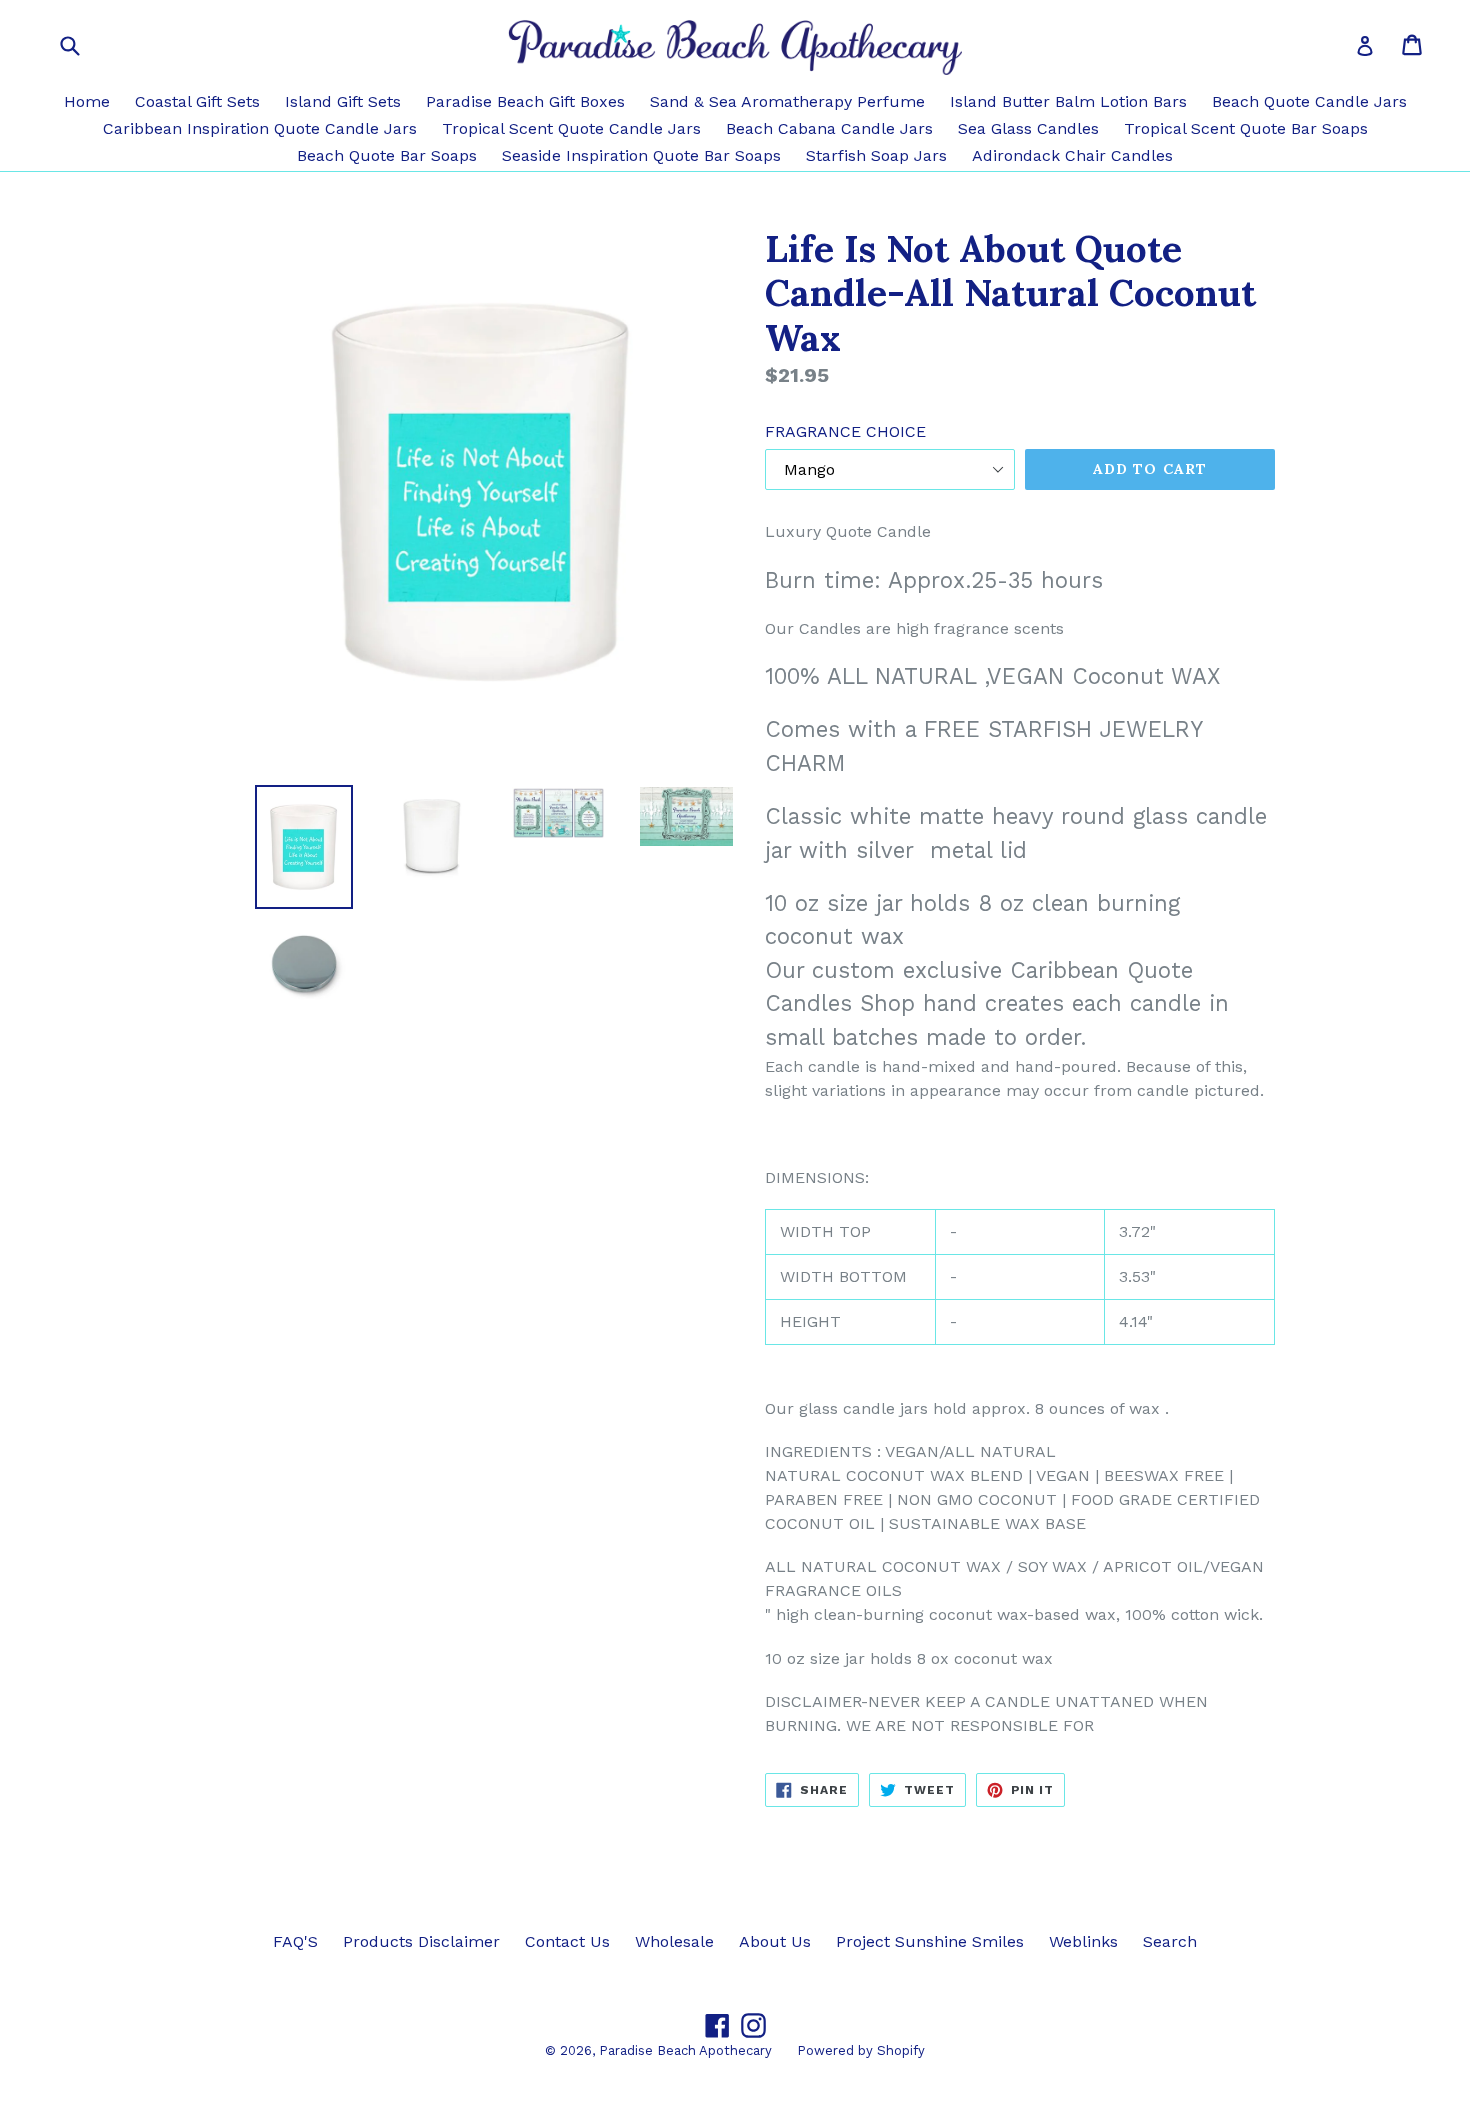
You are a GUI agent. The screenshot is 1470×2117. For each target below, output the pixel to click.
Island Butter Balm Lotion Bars (1068, 101)
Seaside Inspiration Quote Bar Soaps (641, 155)
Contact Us (567, 1941)
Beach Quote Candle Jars (1309, 101)
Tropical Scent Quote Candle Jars (571, 128)
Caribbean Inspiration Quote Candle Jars (260, 128)
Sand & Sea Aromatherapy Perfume (787, 101)
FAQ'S (295, 1941)
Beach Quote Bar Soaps (387, 155)
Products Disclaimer (421, 1941)
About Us (775, 1941)
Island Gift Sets (343, 101)
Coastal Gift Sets (197, 101)
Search (1170, 1941)
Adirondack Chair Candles (1072, 155)
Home (87, 101)
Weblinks (1083, 1941)
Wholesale (674, 1941)
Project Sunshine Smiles (930, 1941)
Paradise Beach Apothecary (685, 2050)
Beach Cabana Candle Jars (829, 128)
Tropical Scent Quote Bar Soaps (1246, 128)
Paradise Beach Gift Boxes (525, 101)
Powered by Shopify (861, 2050)
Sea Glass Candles (1028, 128)
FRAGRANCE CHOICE (845, 431)
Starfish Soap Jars (876, 155)
